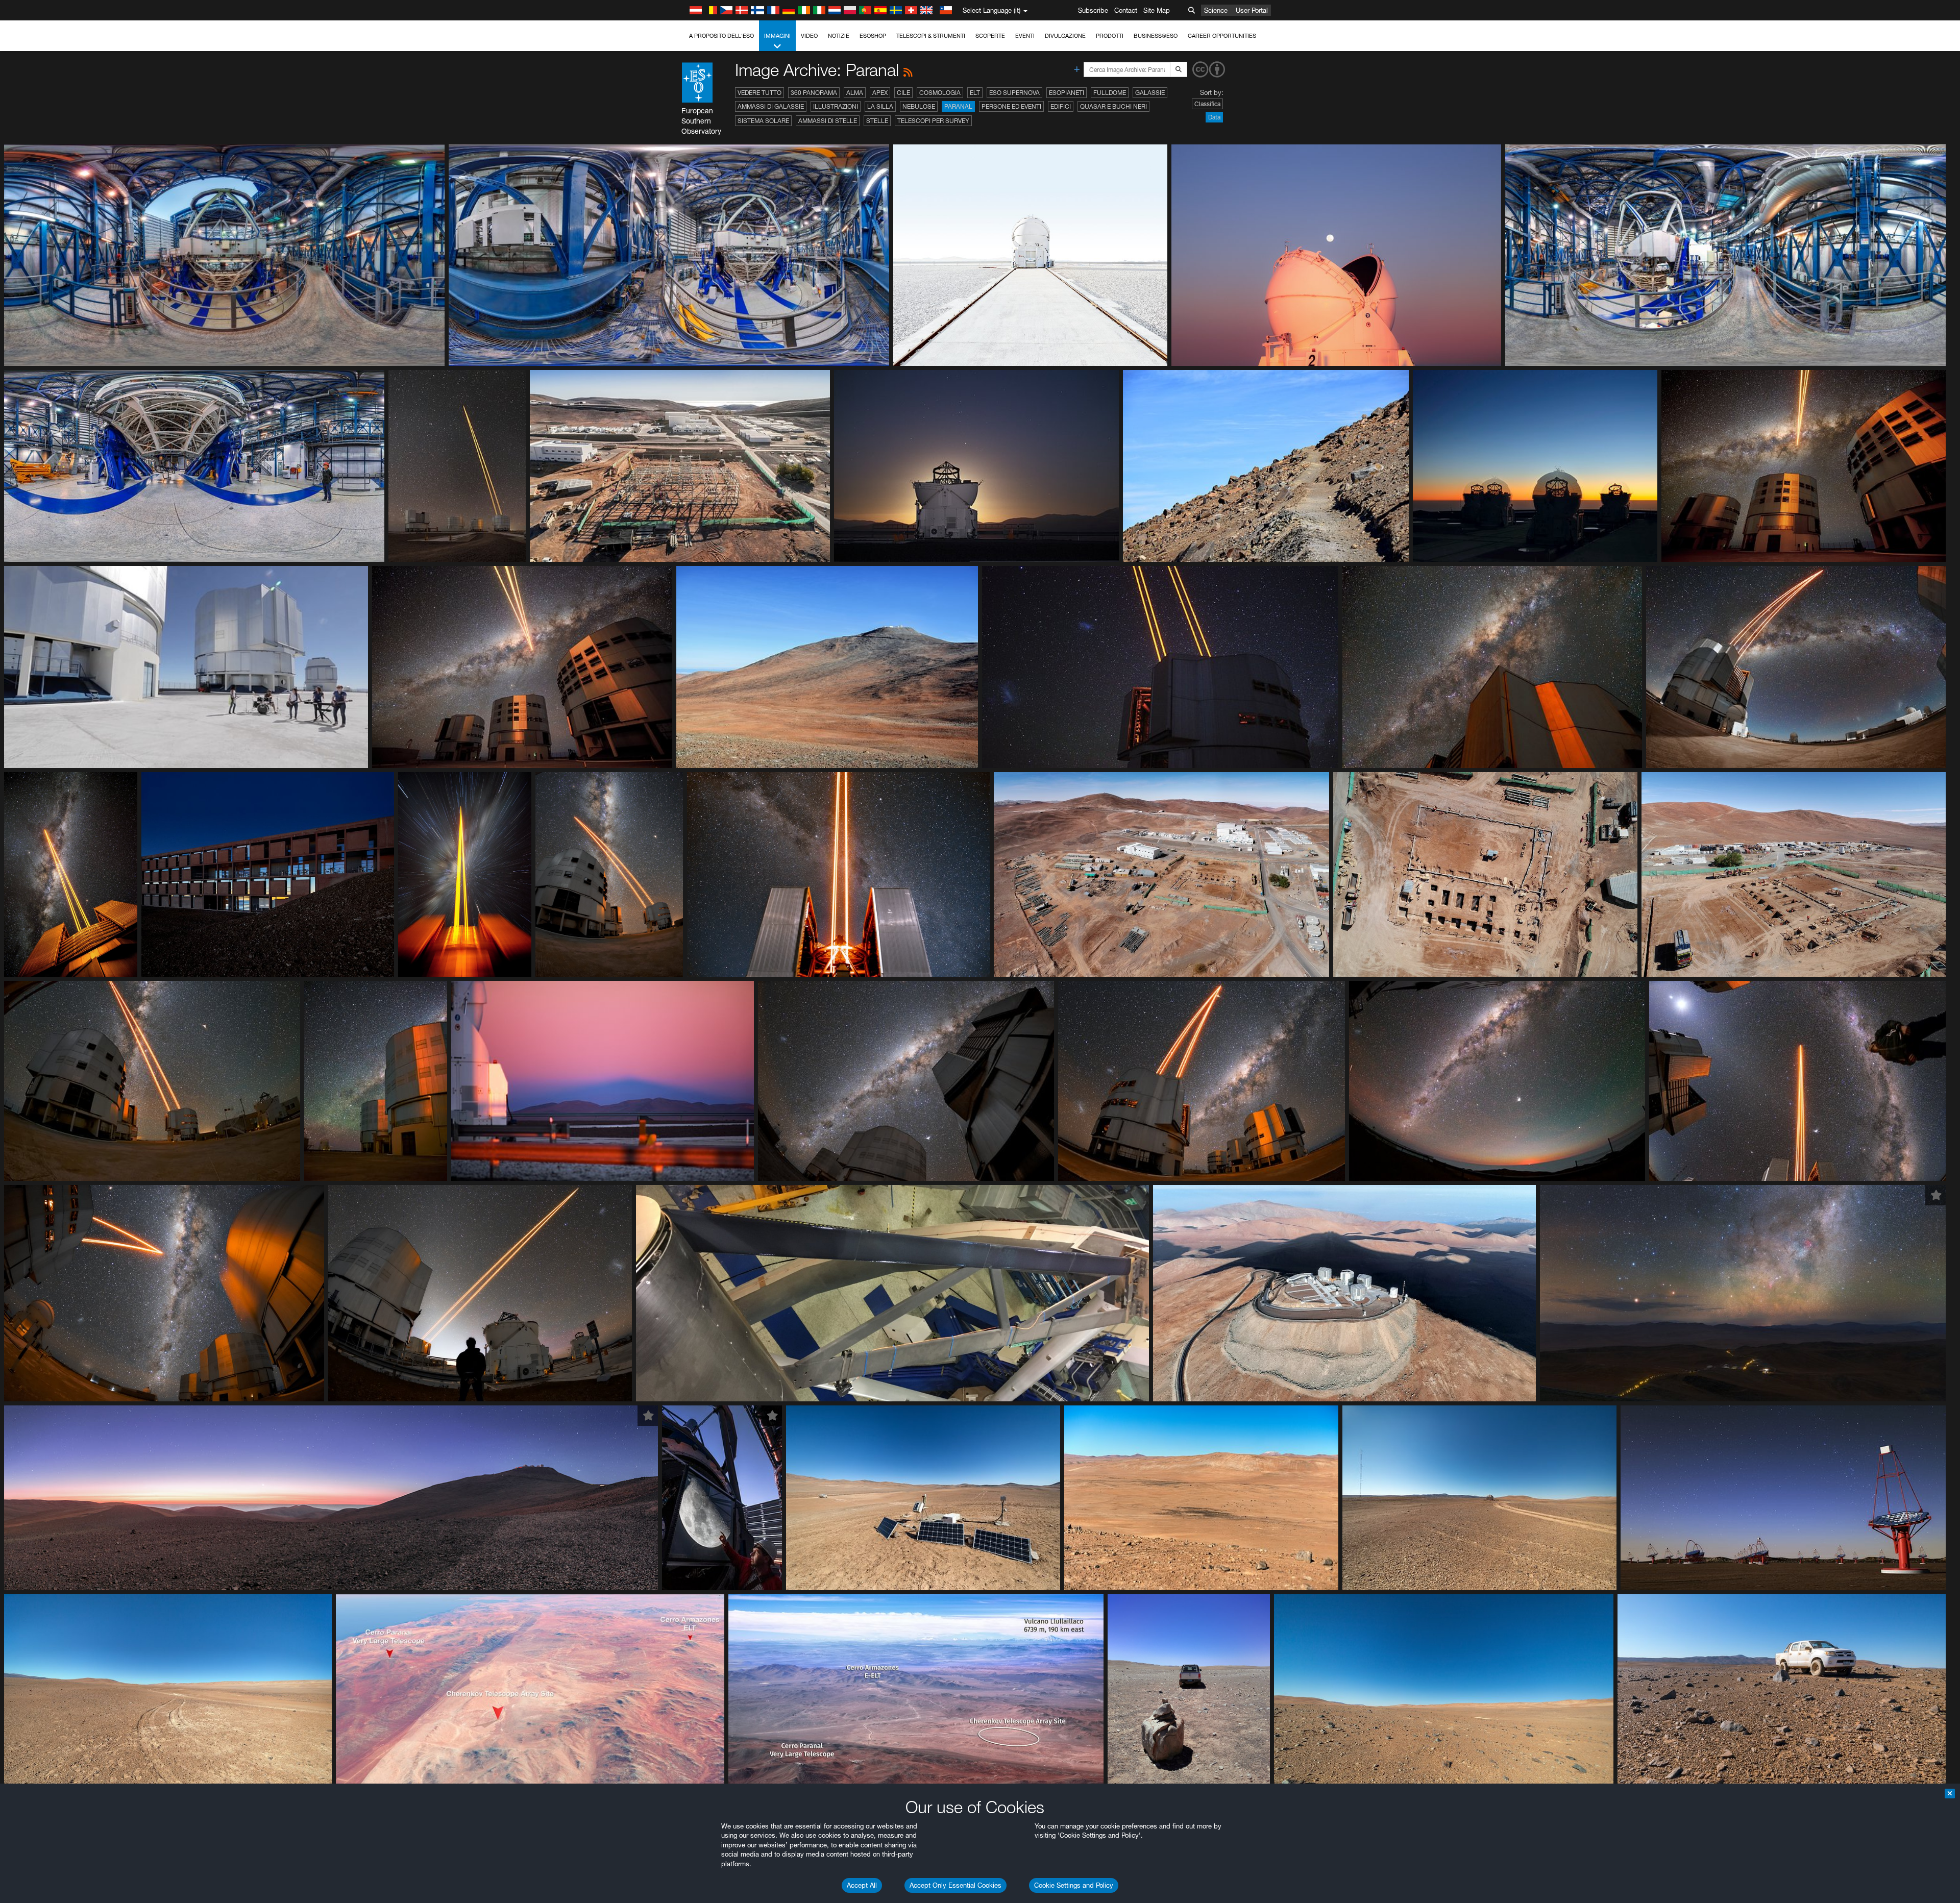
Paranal (958, 106)
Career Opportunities (1222, 36)
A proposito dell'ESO (721, 36)
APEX (880, 93)
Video (809, 36)
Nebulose (919, 106)
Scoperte (990, 36)
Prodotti (1110, 36)
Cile (903, 93)
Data (1214, 117)
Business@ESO (1156, 36)
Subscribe (1093, 10)
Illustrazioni (836, 106)
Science (1216, 10)
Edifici (1061, 106)
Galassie (1150, 93)
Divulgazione (1065, 36)
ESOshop (873, 36)
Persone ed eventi (1011, 106)
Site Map (1157, 10)
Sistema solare (763, 121)
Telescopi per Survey (933, 121)
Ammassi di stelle (828, 121)
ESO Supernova (1014, 93)
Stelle (877, 121)
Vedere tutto (759, 93)
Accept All (862, 1885)
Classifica (1207, 104)
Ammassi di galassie (771, 106)
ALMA (855, 93)
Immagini (777, 36)
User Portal (1252, 10)
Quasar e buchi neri (1113, 106)
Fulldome (1110, 93)
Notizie (839, 36)
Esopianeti (1067, 93)
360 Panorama (814, 93)
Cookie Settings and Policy (1074, 1885)
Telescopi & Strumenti (931, 36)
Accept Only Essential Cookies (955, 1885)
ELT (975, 93)
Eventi (1025, 36)
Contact (1126, 10)
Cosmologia (940, 93)
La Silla (880, 106)
